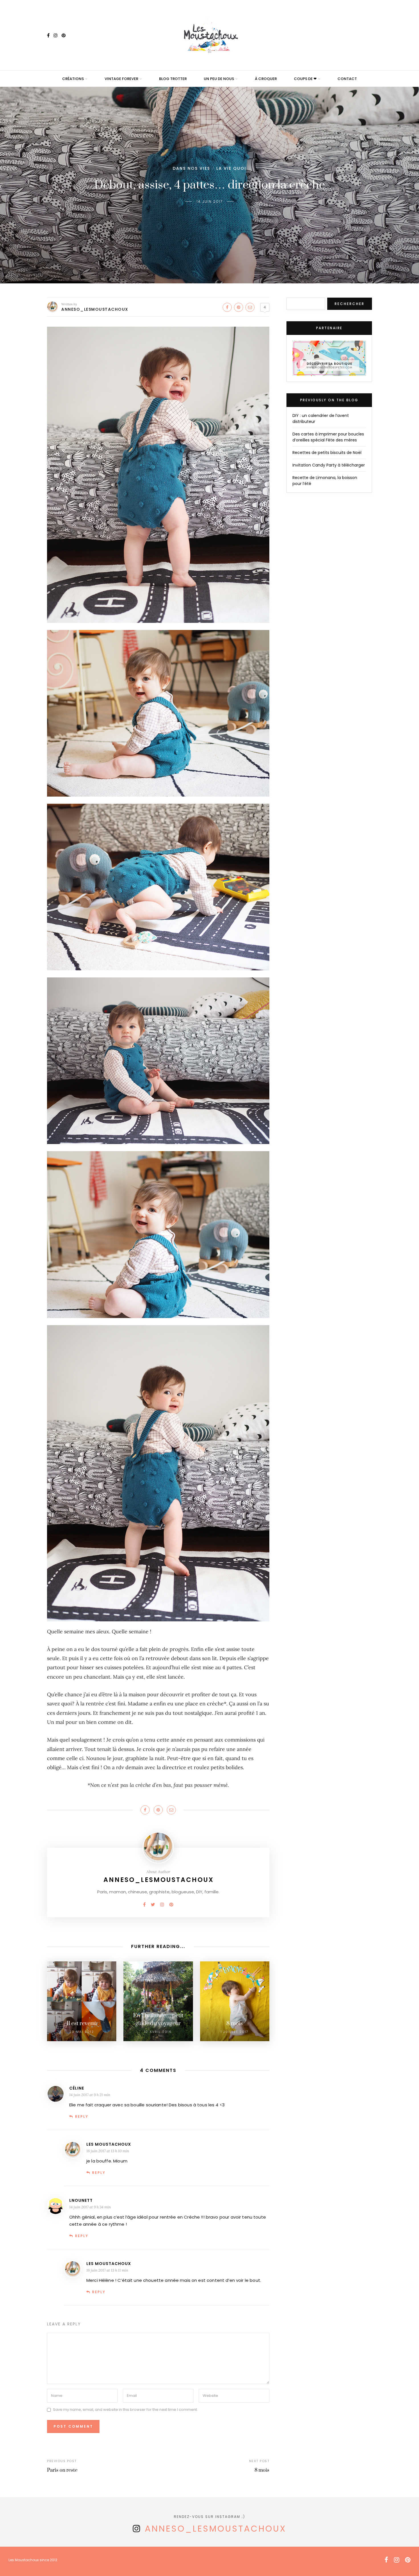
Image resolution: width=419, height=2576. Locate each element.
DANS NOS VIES (191, 168)
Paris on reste (62, 2470)
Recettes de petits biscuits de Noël (327, 453)
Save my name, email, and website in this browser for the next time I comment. (125, 2410)
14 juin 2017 (210, 201)
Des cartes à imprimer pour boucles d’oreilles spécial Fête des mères (328, 437)
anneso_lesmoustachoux (216, 2529)
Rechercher (350, 304)
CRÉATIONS (73, 79)
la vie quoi (231, 168)
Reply (82, 2116)
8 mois (262, 2470)
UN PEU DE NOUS (219, 79)
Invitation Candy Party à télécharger (329, 465)
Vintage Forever (121, 79)
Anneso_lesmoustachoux (95, 309)
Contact (347, 79)
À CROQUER (266, 79)
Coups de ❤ (305, 79)
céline (77, 2088)
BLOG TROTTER (173, 79)
